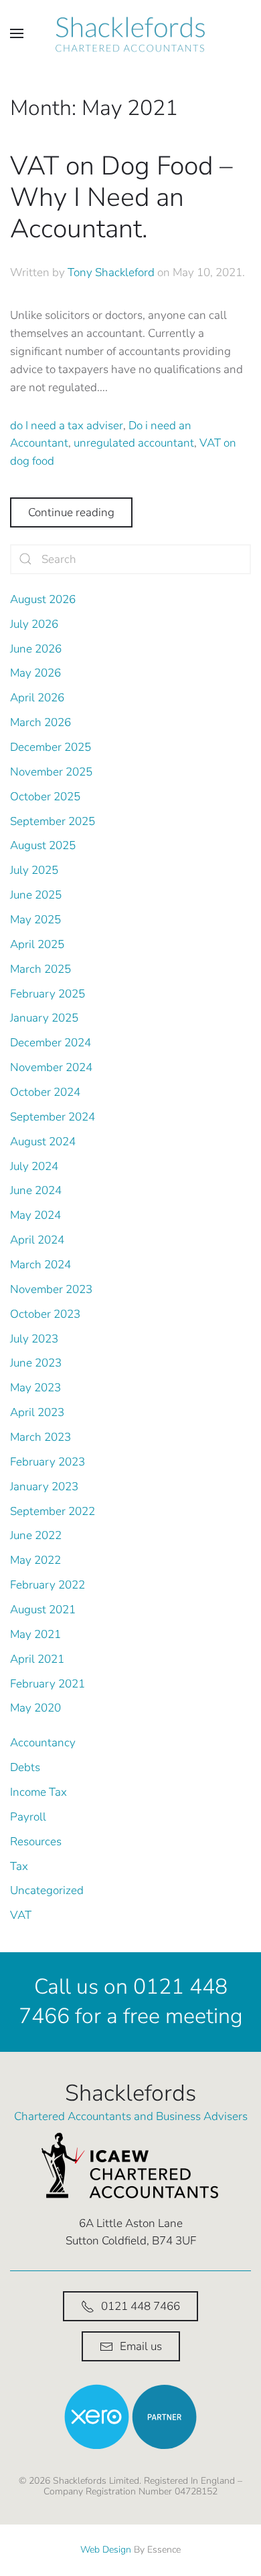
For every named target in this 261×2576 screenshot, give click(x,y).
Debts (25, 1767)
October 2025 (45, 797)
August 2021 (43, 1610)
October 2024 (45, 1092)
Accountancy (43, 1743)
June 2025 (36, 895)
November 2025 (51, 772)
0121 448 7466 (141, 2306)
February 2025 (48, 994)
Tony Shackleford (111, 272)
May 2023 (35, 1388)
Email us (141, 2346)
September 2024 (53, 1117)
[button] (17, 33)
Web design (106, 2550)
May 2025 (35, 920)
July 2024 (34, 1166)
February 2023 (48, 1462)
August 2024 (43, 1142)
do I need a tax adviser (67, 426)
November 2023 (51, 1289)
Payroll (28, 1817)
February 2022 (48, 1585)
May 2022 (35, 1560)
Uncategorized (47, 1890)
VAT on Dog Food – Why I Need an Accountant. (121, 197)
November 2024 (51, 1067)
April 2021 (37, 1659)
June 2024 (36, 1190)
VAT (21, 1915)
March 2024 (40, 1265)
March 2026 (40, 722)
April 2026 (37, 698)
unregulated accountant (134, 443)
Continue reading (71, 512)
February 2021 (48, 1684)
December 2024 (51, 1043)
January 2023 (44, 1487)
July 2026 (34, 624)
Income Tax (38, 1792)
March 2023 (40, 1437)
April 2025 (37, 944)
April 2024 (37, 1240)
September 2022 (53, 1511)
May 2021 (35, 1634)
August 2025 (43, 845)
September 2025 (53, 821)
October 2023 (45, 1314)
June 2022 (36, 1535)
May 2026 (35, 673)
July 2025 (34, 870)
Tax (19, 1866)
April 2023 (37, 1412)
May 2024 (35, 1215)
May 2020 (35, 1708)
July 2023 (34, 1339)
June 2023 (36, 1363)
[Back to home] (130, 33)
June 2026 (36, 649)
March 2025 (40, 969)
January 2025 (44, 1018)
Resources (36, 1842)
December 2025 (51, 747)
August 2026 (43, 599)
